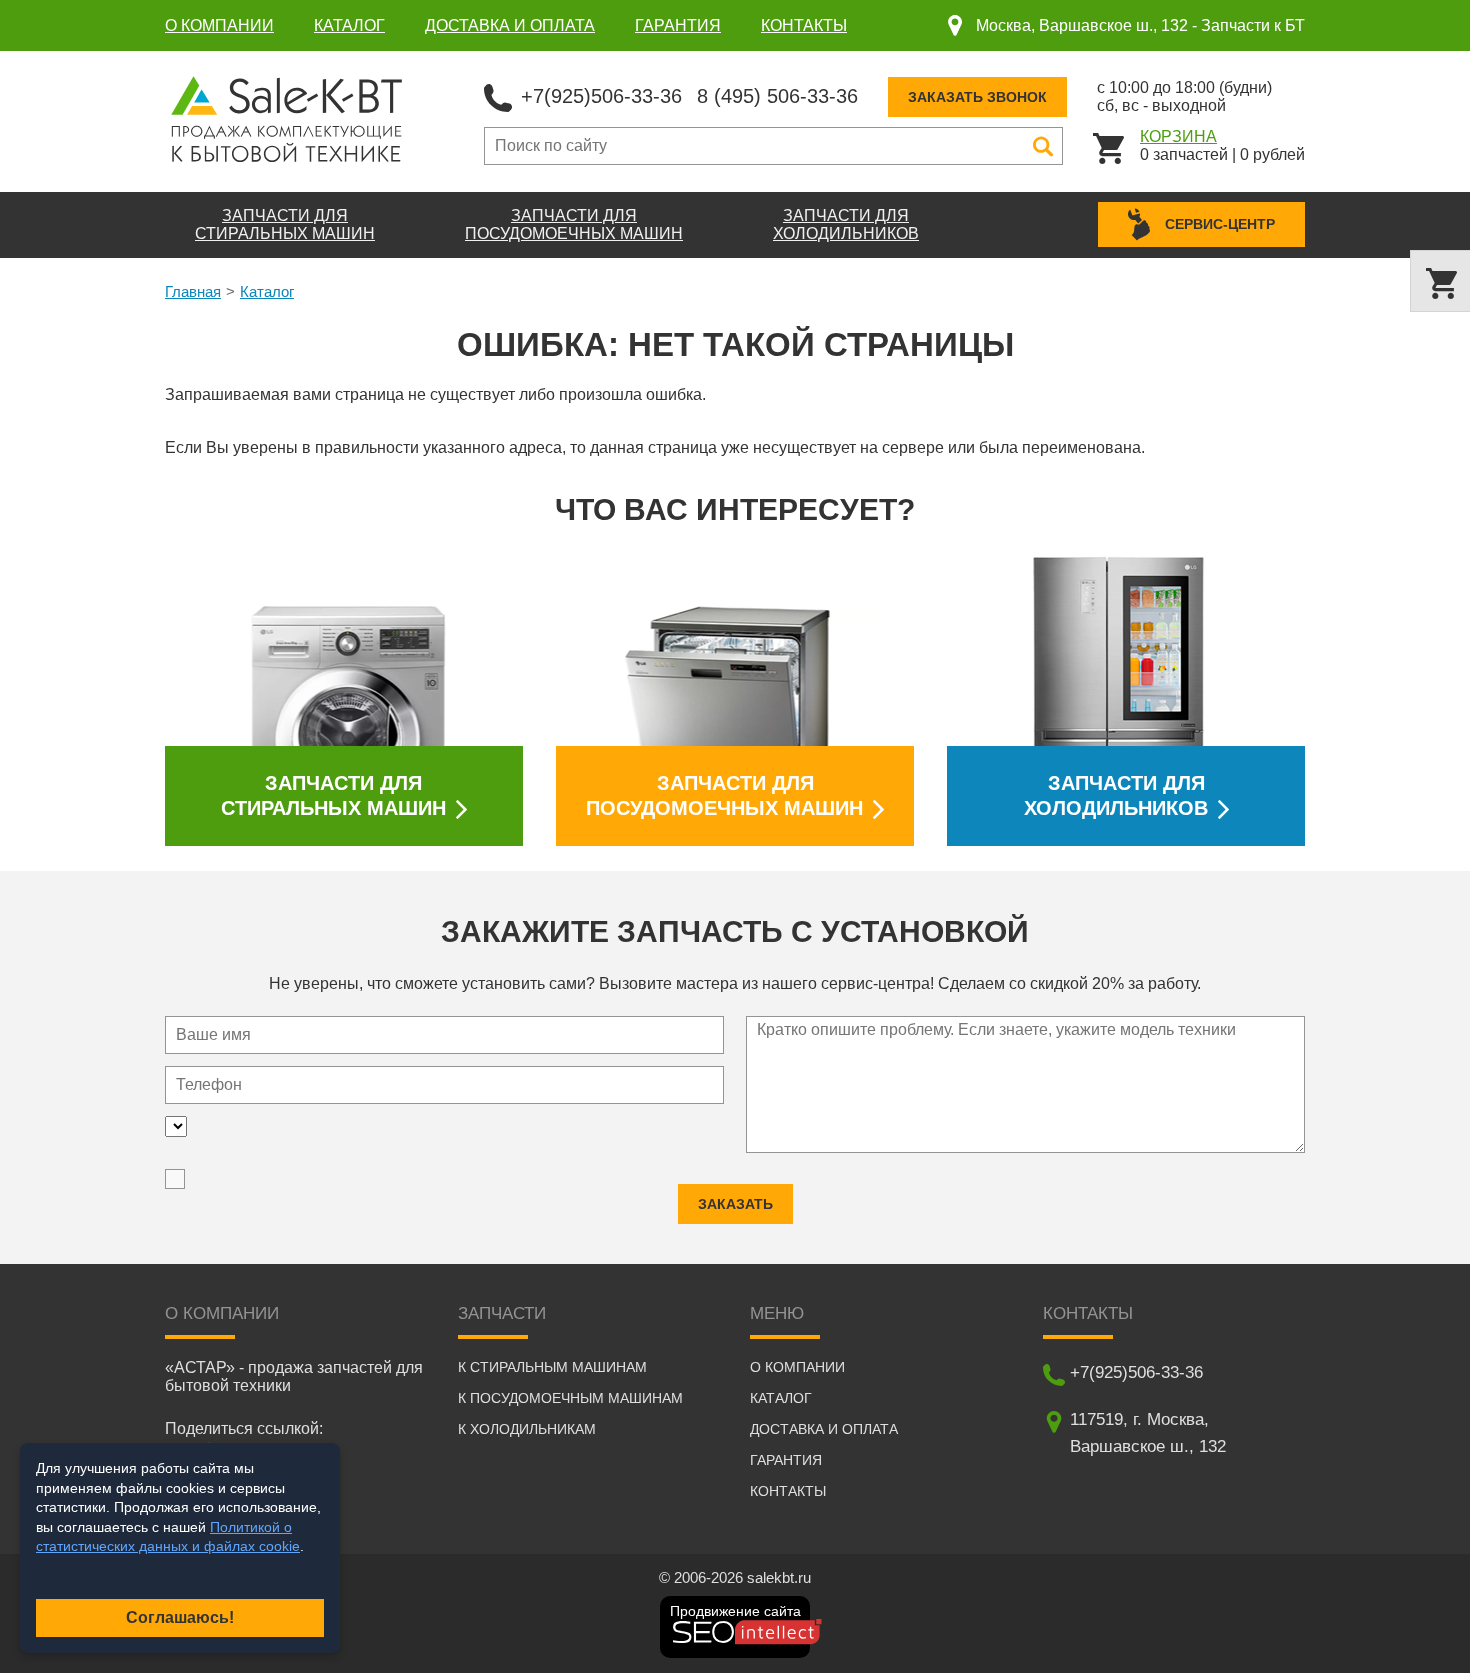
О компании (219, 25)
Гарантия (678, 25)
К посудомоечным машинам (570, 1398)
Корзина (1178, 136)
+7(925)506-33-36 (601, 96)
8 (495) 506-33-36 (777, 96)
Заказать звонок (977, 97)
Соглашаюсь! (180, 1617)
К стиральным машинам (552, 1367)
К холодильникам (527, 1429)
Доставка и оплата (510, 25)
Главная (193, 291)
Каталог (349, 25)
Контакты (804, 25)
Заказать (735, 1204)
